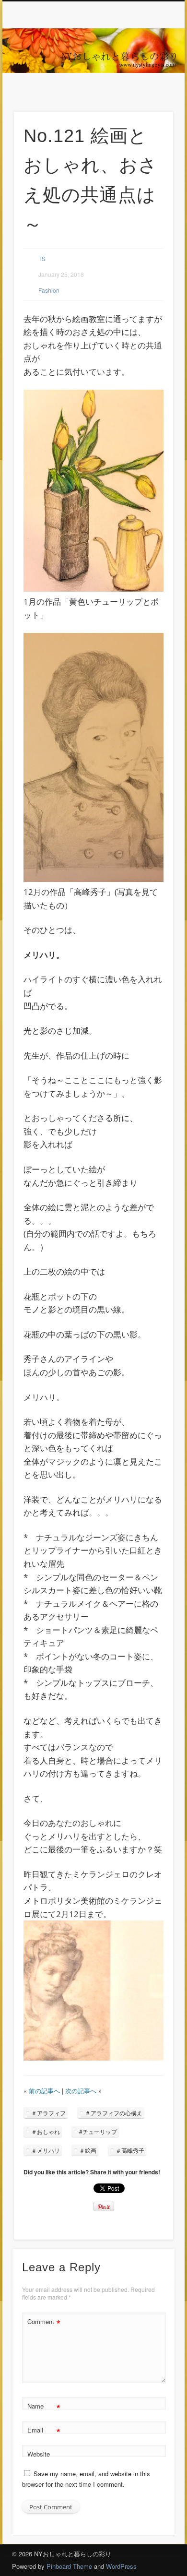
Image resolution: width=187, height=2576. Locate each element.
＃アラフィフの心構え (114, 2113)
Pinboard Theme (69, 2566)
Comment (44, 2323)
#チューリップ (98, 2131)
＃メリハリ (46, 2150)
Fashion (49, 290)
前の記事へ (44, 2091)
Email (44, 2431)
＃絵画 (88, 2150)
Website (39, 2454)
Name (44, 2407)
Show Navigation (150, 86)
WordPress (121, 2566)
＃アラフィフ (48, 2113)
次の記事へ (81, 2091)
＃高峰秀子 (130, 2150)
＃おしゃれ (46, 2131)
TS (42, 258)
